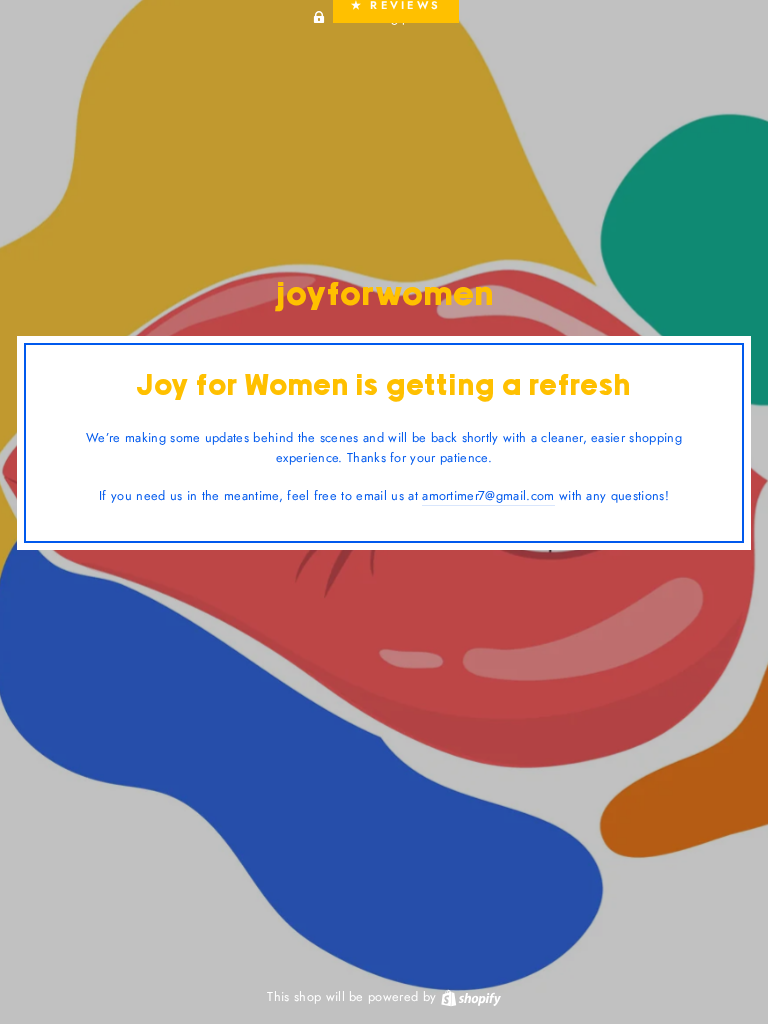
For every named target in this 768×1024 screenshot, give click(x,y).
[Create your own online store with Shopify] (471, 996)
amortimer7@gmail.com (488, 495)
